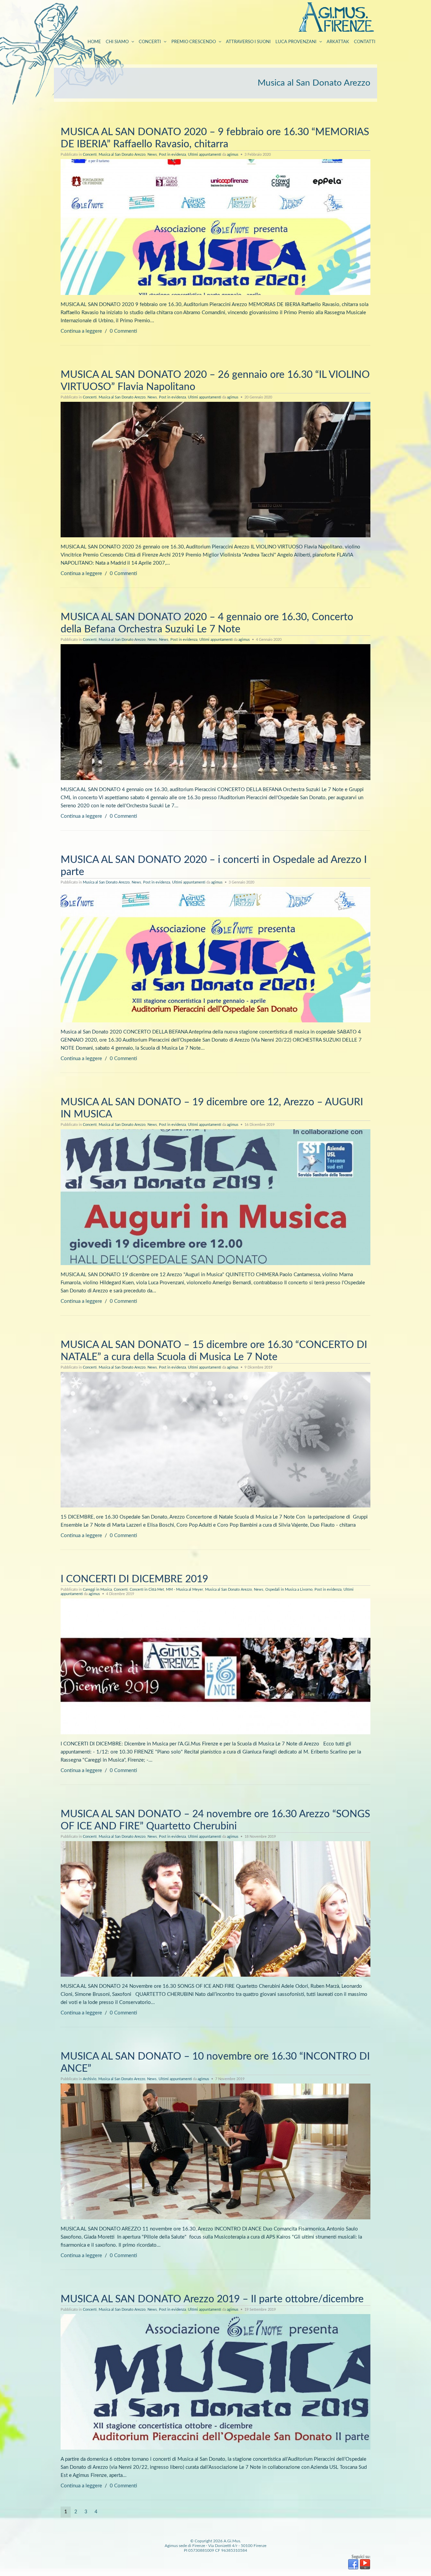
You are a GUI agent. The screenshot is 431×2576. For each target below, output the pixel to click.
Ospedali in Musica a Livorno (289, 1590)
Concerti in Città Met (147, 1590)
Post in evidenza (172, 155)
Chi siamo (117, 42)
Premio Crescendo (194, 42)
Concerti (150, 42)
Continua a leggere (81, 331)
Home (94, 42)
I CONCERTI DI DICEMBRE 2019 (134, 1579)
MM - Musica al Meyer (185, 1590)
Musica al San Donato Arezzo (122, 155)
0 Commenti (123, 331)
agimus (233, 155)
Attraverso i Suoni (248, 42)
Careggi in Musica (97, 1590)
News (152, 155)
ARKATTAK (338, 42)
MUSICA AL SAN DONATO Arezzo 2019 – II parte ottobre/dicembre (212, 2299)
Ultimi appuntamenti (205, 155)
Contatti (365, 42)
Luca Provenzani (296, 42)
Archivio (90, 2079)
